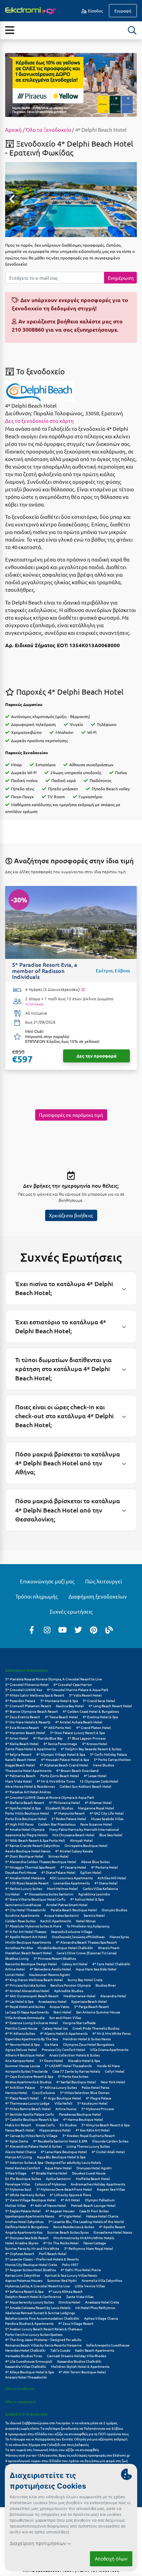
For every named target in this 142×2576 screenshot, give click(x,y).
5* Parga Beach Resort (92, 2006)
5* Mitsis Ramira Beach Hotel (28, 2109)
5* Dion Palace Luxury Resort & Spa (77, 1733)
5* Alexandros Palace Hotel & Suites (33, 2146)
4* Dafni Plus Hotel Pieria (81, 2270)
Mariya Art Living (19, 2157)
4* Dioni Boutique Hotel (24, 1856)
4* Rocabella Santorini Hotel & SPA (60, 2141)
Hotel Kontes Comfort (23, 2168)
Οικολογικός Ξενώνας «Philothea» (78, 1937)
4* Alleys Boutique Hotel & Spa (29, 2372)
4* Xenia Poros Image (60, 1744)
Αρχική (13, 130)
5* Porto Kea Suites (73, 2076)
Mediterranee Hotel (79, 1996)
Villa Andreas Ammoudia (25, 2017)
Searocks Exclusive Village (72, 1931)
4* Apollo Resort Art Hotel (26, 1937)
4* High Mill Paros (19, 1824)
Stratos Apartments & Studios (28, 2082)
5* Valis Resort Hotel (85, 1695)
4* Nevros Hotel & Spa (22, 2044)
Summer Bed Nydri (62, 2280)
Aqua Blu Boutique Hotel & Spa (61, 2157)
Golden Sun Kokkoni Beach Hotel (85, 1786)
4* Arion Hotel (17, 1738)
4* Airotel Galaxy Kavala (74, 1851)
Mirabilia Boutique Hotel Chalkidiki (65, 1948)
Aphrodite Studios (69, 1991)
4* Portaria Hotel (104, 1867)
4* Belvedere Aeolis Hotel (50, 1969)
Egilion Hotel (91, 1872)
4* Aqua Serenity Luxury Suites (29, 2302)
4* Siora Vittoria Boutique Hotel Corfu (35, 1899)
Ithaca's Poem (109, 1948)
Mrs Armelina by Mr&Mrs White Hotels (84, 2238)
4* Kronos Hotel (95, 1744)
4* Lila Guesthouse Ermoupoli (29, 2361)
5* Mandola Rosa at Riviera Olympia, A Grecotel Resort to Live (54, 1679)
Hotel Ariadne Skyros (22, 2243)
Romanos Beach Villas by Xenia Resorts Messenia (43, 2345)
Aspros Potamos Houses (24, 2280)
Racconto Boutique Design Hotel (31, 1964)
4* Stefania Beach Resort (25, 1802)
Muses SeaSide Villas (107, 1819)
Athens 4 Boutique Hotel (25, 2055)
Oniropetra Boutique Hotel (86, 1845)
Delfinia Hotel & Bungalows (27, 2227)
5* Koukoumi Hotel (92, 2103)
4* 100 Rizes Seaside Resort (27, 1883)
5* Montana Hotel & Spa (59, 1701)
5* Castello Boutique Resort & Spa (32, 2119)
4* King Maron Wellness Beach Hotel (34, 1980)
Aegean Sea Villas (111, 2189)
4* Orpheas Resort (20, 2253)
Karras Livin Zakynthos (23, 2275)
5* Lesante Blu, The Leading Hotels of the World (86, 2221)
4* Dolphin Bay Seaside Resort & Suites (91, 1749)
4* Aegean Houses (60, 2211)
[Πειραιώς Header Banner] (71, 84)
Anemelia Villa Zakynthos (102, 2280)
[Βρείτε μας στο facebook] (32, 1629)
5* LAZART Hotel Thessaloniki (68, 2066)
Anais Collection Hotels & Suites (74, 2055)
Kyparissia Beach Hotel (89, 2001)
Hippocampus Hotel (55, 2130)
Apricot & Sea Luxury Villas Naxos (71, 2275)
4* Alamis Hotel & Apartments (64, 2033)
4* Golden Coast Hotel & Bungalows (91, 1711)
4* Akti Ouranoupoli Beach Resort (32, 1996)
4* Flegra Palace (99, 2098)
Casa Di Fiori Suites (94, 2211)
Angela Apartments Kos (24, 2232)
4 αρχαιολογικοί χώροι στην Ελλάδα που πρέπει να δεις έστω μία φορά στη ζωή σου (67, 2463)
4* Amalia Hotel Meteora (25, 1878)
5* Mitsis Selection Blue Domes (85, 2092)
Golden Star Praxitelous (57, 1824)
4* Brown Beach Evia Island (77, 1770)
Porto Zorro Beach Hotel (60, 1776)
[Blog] (109, 1629)
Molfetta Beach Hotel (93, 2178)
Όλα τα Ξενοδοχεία (48, 130)
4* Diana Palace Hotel (58, 1872)
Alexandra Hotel (113, 1996)
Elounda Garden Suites (110, 2141)
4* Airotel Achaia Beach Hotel (79, 1722)
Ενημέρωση (121, 278)
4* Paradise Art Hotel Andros (28, 1792)
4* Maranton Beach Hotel (25, 1733)
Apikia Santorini (58, 2178)
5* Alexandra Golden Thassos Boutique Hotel (41, 1862)
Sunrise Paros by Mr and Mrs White (32, 2248)
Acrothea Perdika (19, 1948)
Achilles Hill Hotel (112, 1878)
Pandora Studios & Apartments (29, 2323)
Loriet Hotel (15, 1974)
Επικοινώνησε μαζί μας (47, 1581)
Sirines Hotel (58, 1856)
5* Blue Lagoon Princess (87, 1738)
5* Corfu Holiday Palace (109, 1754)
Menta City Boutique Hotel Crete (31, 2264)
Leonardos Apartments (72, 1883)
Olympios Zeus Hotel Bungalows (89, 2044)
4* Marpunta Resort (69, 1813)
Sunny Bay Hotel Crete (85, 1980)
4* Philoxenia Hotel (64, 1802)
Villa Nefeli (63, 2103)
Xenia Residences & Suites (74, 2227)
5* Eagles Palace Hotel (23, 2211)
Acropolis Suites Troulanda (26, 2071)
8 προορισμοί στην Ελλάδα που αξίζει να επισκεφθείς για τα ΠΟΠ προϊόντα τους (67, 2434)
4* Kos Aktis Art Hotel (93, 2130)
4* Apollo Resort (112, 2227)
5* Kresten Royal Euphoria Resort (89, 2135)
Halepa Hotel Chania (102, 2216)
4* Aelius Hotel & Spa (87, 1899)
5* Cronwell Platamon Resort (28, 1706)
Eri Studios (68, 2125)
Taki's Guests (60, 2350)
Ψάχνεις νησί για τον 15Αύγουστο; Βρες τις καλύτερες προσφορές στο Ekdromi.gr (68, 2455)
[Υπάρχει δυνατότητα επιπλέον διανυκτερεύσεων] (83, 990)
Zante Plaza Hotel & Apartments (31, 1749)
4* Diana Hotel (106, 1883)
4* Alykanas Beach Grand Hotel (64, 1765)
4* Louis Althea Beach (65, 2291)
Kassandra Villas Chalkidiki (26, 2366)
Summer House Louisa (23, 2066)
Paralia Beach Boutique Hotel (74, 1910)
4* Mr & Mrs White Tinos (56, 1781)
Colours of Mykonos (50, 2184)
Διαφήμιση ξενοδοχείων (98, 1596)
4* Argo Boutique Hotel (62, 2098)
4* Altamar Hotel (98, 1802)
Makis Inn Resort (18, 2125)
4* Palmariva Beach (20, 1776)
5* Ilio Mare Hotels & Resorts (28, 1722)
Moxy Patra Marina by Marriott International (84, 1829)
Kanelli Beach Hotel (21, 1759)
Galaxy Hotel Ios (55, 2028)
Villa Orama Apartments (109, 2049)
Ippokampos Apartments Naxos (30, 2216)
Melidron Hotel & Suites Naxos (87, 2039)
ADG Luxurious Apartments (71, 1878)
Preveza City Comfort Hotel (63, 2049)
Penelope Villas (18, 2184)
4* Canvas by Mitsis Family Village (31, 2135)
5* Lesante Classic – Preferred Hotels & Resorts (42, 2259)
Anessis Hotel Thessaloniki (26, 2377)
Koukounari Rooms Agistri (50, 1974)
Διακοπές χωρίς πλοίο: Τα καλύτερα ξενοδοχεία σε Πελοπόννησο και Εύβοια (64, 2428)
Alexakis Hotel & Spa (84, 2060)
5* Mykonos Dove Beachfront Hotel (64, 2189)
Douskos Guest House (89, 2173)
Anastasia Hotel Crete (102, 2302)
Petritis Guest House (21, 2028)
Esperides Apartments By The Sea (32, 2039)
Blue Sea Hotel (111, 1835)
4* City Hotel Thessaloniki (26, 1910)
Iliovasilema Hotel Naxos (113, 2232)
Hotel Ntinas (86, 1921)
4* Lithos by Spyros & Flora (70, 2195)
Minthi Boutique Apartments (28, 1942)
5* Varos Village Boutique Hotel (31, 2200)
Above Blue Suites (95, 1862)
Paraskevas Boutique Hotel (80, 2114)
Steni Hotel (62, 2012)
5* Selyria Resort (18, 1754)
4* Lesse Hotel (95, 1776)
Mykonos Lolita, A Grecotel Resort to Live (38, 2286)
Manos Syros (119, 1937)
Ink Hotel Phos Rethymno (95, 2307)
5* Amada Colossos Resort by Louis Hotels (38, 2307)
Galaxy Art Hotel (75, 1964)
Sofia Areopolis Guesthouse (108, 2345)
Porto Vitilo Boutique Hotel (27, 1813)
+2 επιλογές (34, 1004)
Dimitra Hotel (69, 2302)
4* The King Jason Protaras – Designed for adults (43, 2339)
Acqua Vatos (59, 2006)
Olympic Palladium (100, 2200)
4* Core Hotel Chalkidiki (111, 1964)
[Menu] (9, 30)
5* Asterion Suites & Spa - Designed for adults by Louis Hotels (53, 2162)
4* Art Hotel (70, 2200)
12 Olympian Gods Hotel (99, 1781)
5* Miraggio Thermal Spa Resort (30, 1867)
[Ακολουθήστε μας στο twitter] (78, 1629)
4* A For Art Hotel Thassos (26, 1931)
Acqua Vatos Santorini (62, 1915)
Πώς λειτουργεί (104, 1581)
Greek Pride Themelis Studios (96, 2028)
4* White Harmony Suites (25, 2195)
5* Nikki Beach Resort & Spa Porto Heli (35, 1840)
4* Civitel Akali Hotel (108, 2152)
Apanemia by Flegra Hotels (26, 1835)
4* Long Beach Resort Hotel (110, 1706)
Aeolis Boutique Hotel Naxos (28, 1851)
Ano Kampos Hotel (20, 2060)
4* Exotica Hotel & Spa (100, 1717)
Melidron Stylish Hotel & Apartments (80, 2366)
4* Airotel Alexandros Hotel (27, 1991)
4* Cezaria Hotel (73, 1867)
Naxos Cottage (95, 2243)
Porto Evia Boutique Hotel (26, 1819)
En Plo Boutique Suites (23, 2178)
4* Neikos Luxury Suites (24, 1888)
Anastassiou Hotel (52, 2001)
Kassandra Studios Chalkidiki (79, 2361)
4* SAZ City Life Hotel (107, 1813)
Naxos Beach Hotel (20, 2130)
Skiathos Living (17, 1958)
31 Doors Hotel (51, 2060)
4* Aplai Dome (17, 2141)
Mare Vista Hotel (18, 1781)
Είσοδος (95, 11)
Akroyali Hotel (81, 1840)
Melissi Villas (15, 2205)
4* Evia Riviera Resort (22, 1727)
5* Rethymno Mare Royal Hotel (89, 2248)
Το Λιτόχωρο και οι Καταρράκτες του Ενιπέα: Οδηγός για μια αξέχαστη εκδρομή (66, 2439)
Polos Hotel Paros (95, 2087)
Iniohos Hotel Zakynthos (24, 2221)
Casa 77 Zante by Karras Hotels (76, 2071)
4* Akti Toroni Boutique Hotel (82, 2372)
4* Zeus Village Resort (76, 2323)
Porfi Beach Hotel (53, 2253)
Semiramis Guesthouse (23, 1905)
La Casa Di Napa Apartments (27, 2012)
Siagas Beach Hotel (20, 1765)
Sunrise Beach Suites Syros (68, 2232)
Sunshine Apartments (22, 1915)
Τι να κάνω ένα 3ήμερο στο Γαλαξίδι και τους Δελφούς (47, 2444)
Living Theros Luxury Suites (88, 2146)
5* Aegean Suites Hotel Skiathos (31, 2270)
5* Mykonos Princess (98, 2109)
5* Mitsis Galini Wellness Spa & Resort (35, 1695)
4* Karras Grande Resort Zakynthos (32, 1845)
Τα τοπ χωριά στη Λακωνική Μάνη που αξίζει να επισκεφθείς (52, 2450)
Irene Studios (104, 1765)
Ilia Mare (51, 2044)
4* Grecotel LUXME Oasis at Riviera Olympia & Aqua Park (50, 1797)
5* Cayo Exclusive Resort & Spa (29, 2076)
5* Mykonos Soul (18, 2189)
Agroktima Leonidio (94, 1894)
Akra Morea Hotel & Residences (30, 1786)
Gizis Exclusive (44, 2092)
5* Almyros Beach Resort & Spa (105, 2125)
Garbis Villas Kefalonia (100, 1888)
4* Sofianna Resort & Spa (24, 2291)
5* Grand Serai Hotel (99, 1701)
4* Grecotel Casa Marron (73, 1684)
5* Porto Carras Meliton (112, 1759)
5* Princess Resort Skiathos (55, 1958)
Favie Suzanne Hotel (96, 1824)
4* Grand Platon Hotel (94, 1727)
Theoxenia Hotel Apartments (28, 1770)
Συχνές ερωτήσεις (71, 1611)
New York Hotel (113, 2082)
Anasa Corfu (45, 2125)
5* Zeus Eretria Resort (23, 1717)
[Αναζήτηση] (132, 30)
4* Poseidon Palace (20, 1701)
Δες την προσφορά (97, 1056)
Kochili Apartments (56, 1921)
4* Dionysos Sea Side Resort (27, 2238)
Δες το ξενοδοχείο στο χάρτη (39, 421)
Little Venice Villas (90, 2286)
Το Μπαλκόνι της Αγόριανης (88, 1926)
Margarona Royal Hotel (96, 1808)
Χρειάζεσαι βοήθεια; (71, 1215)
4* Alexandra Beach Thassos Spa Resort (86, 1942)
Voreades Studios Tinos (24, 2356)
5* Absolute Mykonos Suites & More (33, 1926)
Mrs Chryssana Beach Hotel (73, 1835)
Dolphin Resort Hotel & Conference (33, 2296)
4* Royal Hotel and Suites (25, 2006)
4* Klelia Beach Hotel (22, 1744)
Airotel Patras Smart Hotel (67, 1905)
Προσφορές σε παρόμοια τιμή (71, 1115)
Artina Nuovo (66, 2109)
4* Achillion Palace (20, 2087)
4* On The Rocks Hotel (61, 2243)
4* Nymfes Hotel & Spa (23, 1808)
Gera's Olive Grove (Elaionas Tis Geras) (87, 1953)
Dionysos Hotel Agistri (94, 2168)
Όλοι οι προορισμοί (21, 2401)
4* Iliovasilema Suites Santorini (49, 1894)
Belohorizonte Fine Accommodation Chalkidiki (42, 2318)
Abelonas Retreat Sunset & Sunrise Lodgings (40, 2313)
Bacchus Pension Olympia (70, 1985)
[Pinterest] (94, 1629)
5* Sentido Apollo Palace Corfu (30, 2114)
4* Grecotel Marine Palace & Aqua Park (78, 1690)
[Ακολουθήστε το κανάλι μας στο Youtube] (63, 1629)
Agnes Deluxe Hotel (21, 2049)
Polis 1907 (70, 2264)
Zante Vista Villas (80, 2296)
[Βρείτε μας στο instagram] (47, 1629)
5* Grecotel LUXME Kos (24, 1690)
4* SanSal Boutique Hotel (76, 2082)
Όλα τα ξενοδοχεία (20, 2388)
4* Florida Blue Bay (48, 1738)
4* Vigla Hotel (70, 2216)
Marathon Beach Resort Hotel (28, 1953)
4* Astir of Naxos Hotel (48, 2205)
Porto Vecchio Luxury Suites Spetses (34, 2334)
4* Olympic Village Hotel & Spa (61, 1754)
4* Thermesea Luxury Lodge (27, 2103)
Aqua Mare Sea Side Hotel (96, 1969)
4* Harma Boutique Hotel (83, 2119)
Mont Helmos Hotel (62, 1888)
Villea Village (16, 2173)
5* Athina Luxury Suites (58, 2087)
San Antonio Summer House (98, 2012)
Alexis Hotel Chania (21, 2152)
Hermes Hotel (16, 2092)
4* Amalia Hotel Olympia (25, 1829)
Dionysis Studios (114, 1910)
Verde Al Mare (108, 2066)
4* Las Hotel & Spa (19, 2001)
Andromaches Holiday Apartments (98, 2184)
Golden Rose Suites (20, 1921)
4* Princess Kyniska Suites (25, 1985)
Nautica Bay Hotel (70, 1706)
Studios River (106, 1985)
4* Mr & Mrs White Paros (111, 2033)
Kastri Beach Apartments (95, 2350)
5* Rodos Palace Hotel (69, 1819)
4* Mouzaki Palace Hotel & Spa (65, 1759)
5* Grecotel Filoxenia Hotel (27, 1684)
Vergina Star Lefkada (79, 2023)
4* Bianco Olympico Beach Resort (32, 1711)
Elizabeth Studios (59, 1808)
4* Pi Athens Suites (20, 2033)
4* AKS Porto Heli (58, 1727)
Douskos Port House (21, 1872)
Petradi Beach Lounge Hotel (93, 2205)
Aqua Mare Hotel (58, 2168)
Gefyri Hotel (115, 2071)
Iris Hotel (12, 1894)
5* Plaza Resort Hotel (22, 2098)
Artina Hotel (15, 1969)
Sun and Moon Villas (65, 2017)
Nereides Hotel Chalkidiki (25, 2350)
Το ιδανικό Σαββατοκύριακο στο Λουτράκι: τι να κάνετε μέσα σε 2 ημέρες (61, 2423)
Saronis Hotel (94, 1915)
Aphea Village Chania (101, 2318)
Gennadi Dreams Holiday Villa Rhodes (77, 2356)
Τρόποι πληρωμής (37, 1596)
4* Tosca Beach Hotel (61, 1717)
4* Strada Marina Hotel (49, 2173)
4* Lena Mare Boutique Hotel (64, 2152)
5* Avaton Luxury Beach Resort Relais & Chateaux (44, 2329)
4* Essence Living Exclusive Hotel (32, 2023)
